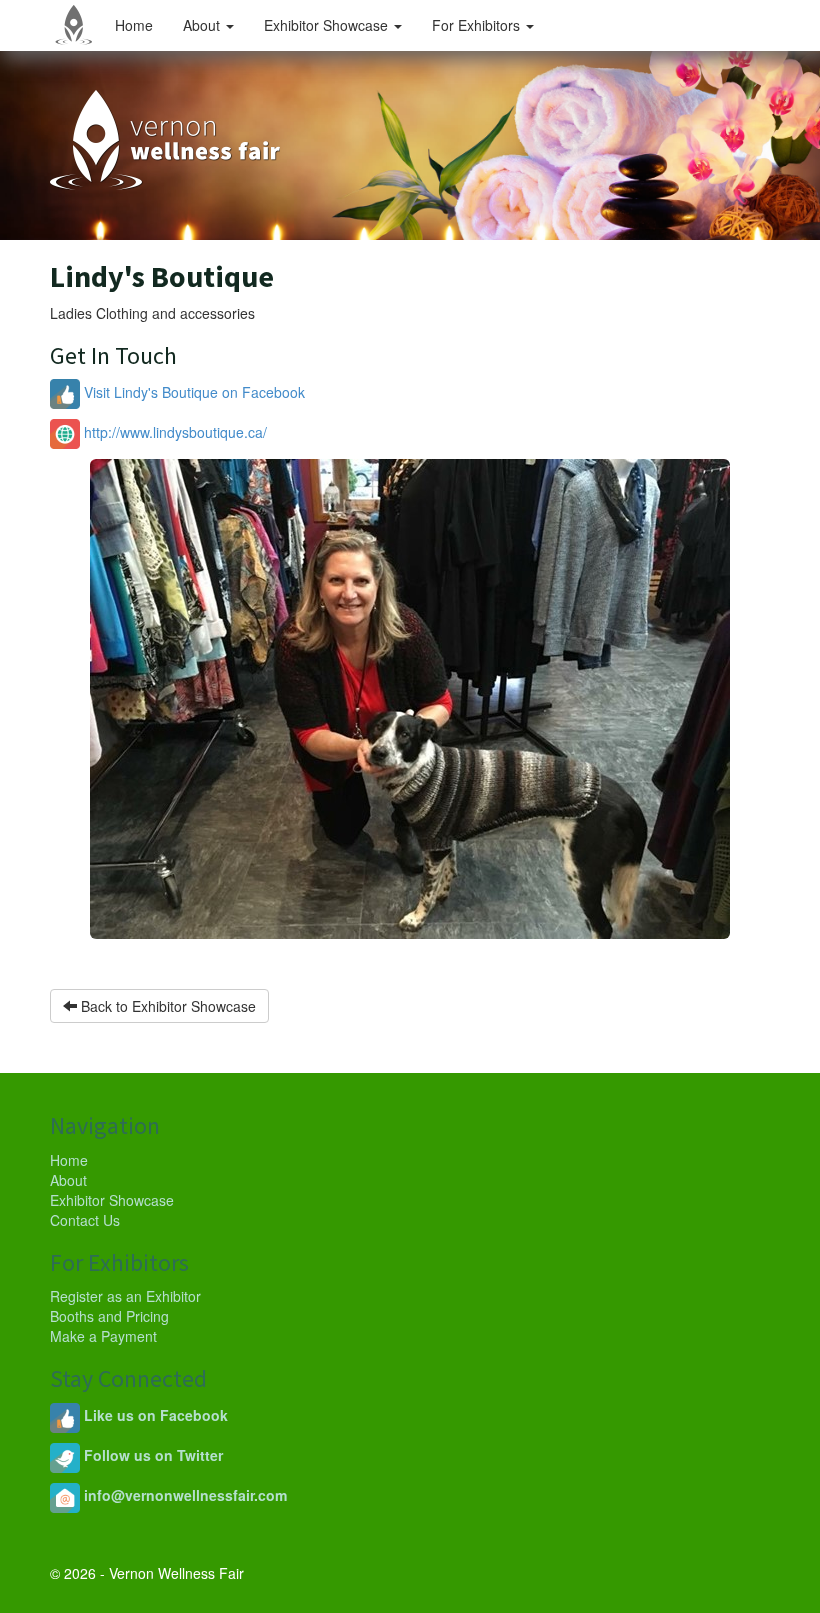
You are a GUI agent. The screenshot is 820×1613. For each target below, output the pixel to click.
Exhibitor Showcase (328, 25)
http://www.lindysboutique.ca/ (173, 432)
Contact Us (85, 1220)
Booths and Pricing (109, 1316)
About (203, 25)
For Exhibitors (478, 25)
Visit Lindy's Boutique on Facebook (192, 392)
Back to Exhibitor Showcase (166, 1006)
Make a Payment (103, 1336)
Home (134, 25)
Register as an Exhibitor (125, 1296)
